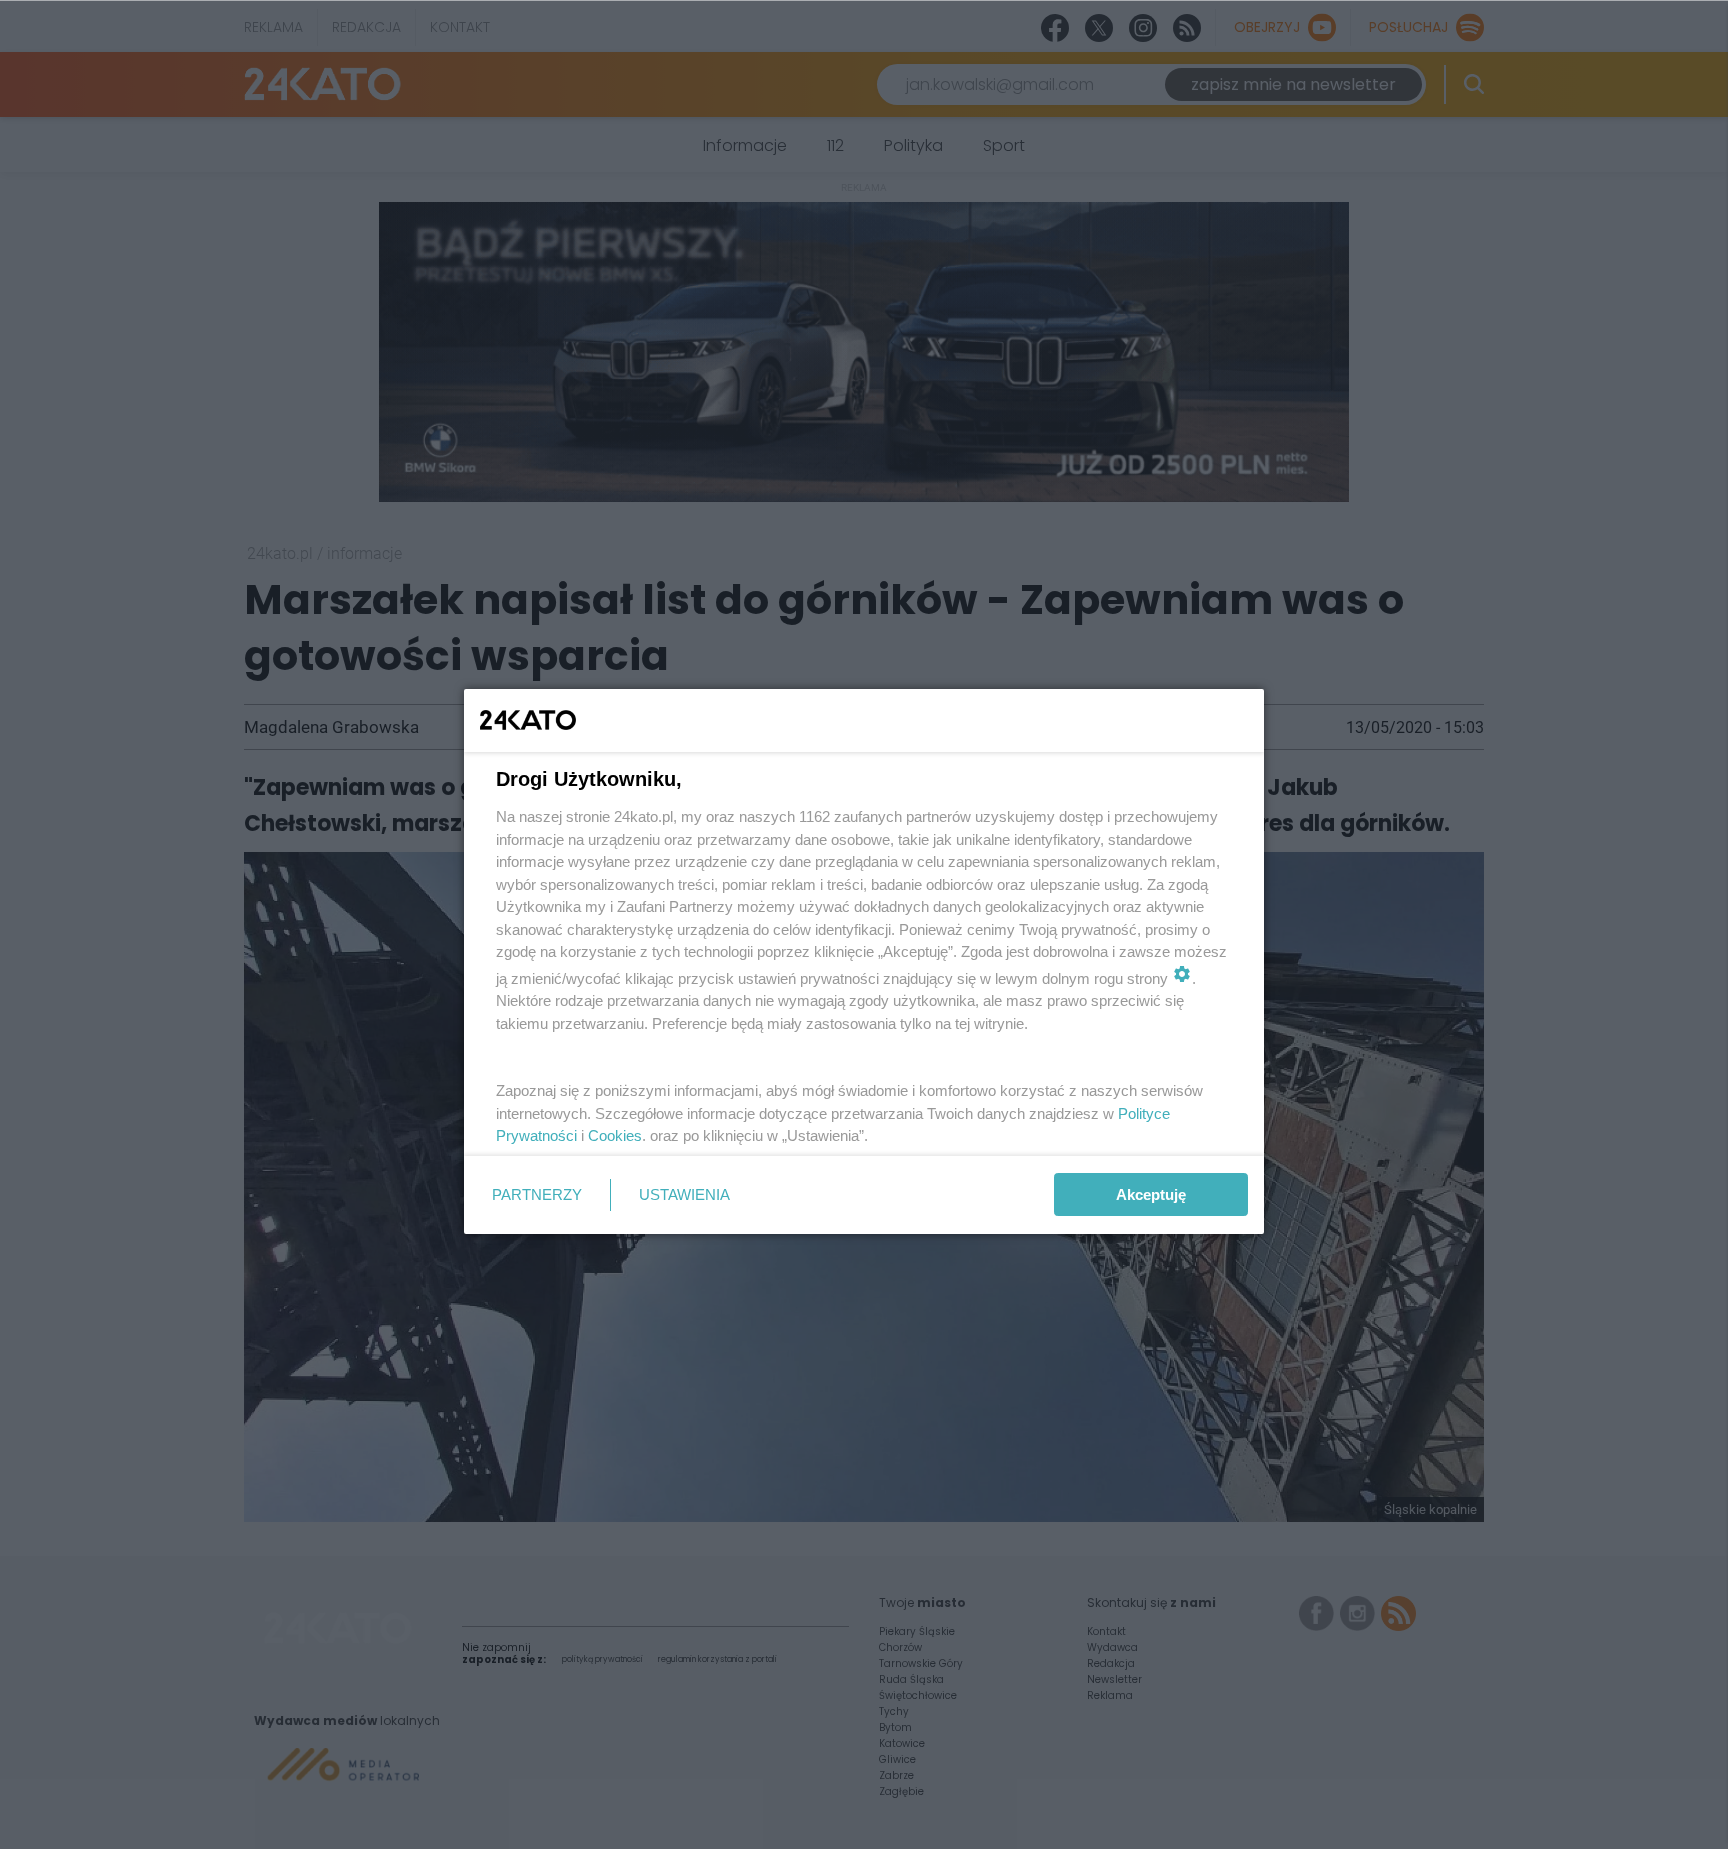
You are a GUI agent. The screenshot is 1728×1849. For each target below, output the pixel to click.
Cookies (615, 1135)
